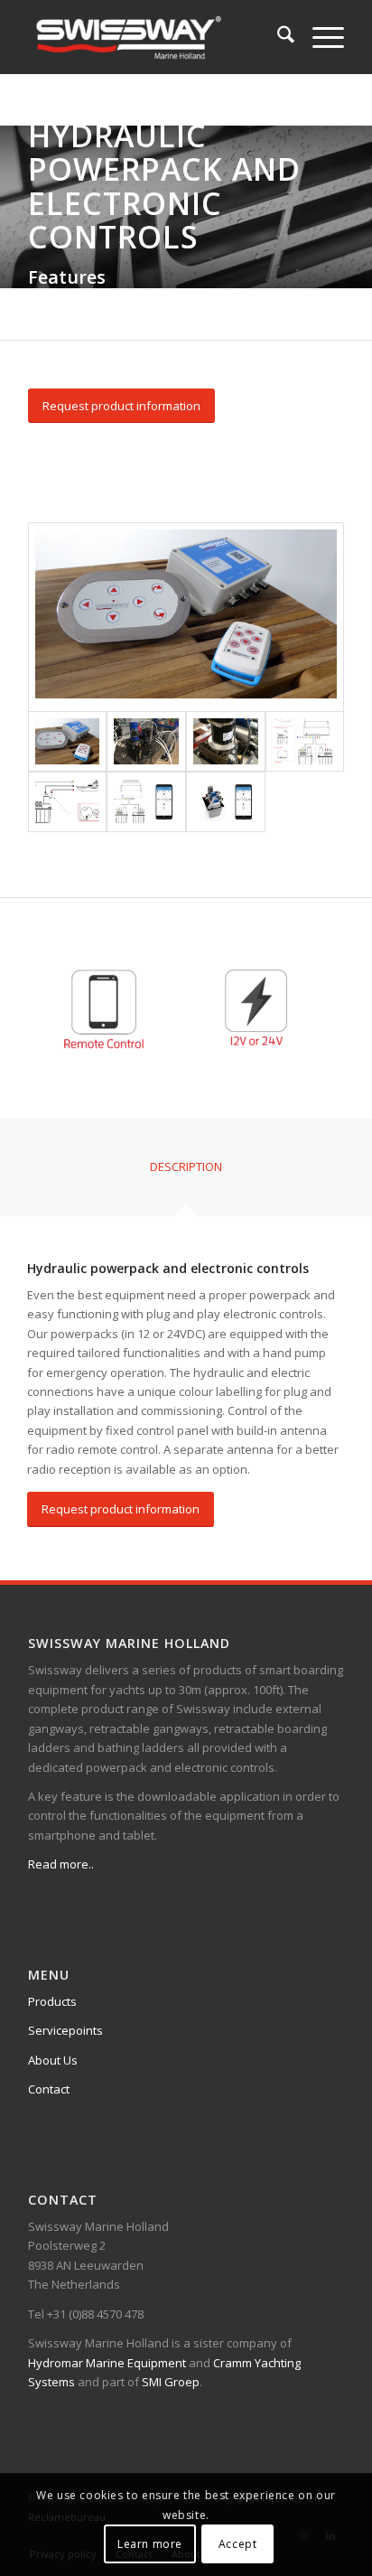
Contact (49, 2089)
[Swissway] (154, 37)
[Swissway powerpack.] (146, 741)
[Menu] (319, 37)
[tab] (186, 1173)
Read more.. (61, 1864)
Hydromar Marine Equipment (107, 2363)
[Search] (277, 37)
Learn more (150, 2544)
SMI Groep (171, 2382)
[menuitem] (277, 37)
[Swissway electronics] (186, 617)
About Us (53, 2060)
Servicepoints (65, 2030)
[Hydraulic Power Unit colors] (305, 741)
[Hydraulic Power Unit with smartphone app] (226, 802)
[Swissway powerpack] (226, 741)
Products (52, 2001)
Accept (238, 2544)
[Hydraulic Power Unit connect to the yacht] (68, 802)
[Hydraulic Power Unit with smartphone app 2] (146, 802)
